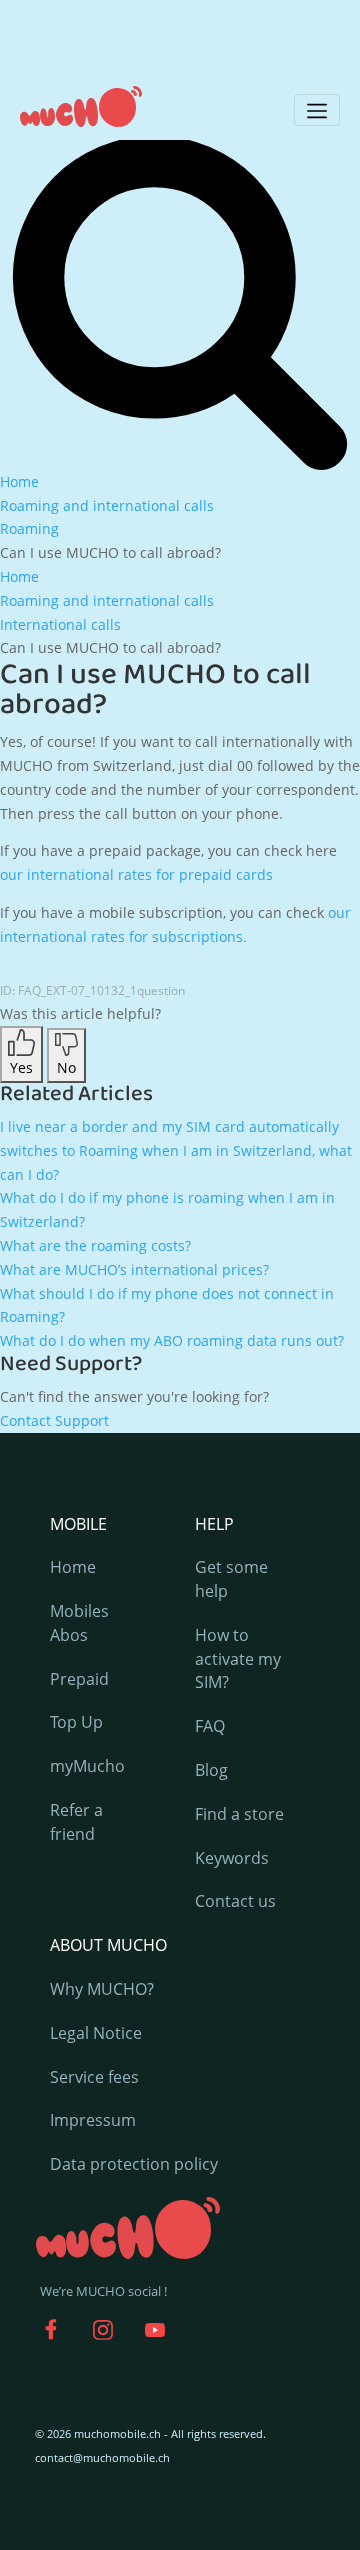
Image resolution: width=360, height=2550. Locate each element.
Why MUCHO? (102, 1989)
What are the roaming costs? (95, 1245)
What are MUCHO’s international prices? (134, 1269)
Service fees (94, 2077)
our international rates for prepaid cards (136, 874)
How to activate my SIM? (238, 1659)
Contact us (235, 1901)
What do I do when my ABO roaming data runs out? (172, 1340)
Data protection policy (134, 2164)
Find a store (239, 1814)
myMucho (87, 1766)
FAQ (210, 1726)
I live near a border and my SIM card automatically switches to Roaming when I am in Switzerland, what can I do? (176, 1150)
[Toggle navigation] (317, 110)
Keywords (232, 1858)
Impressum (93, 2120)
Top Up (76, 1722)
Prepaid (79, 1679)
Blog (211, 1770)
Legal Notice (96, 2033)
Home (73, 1567)
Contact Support (54, 1420)
